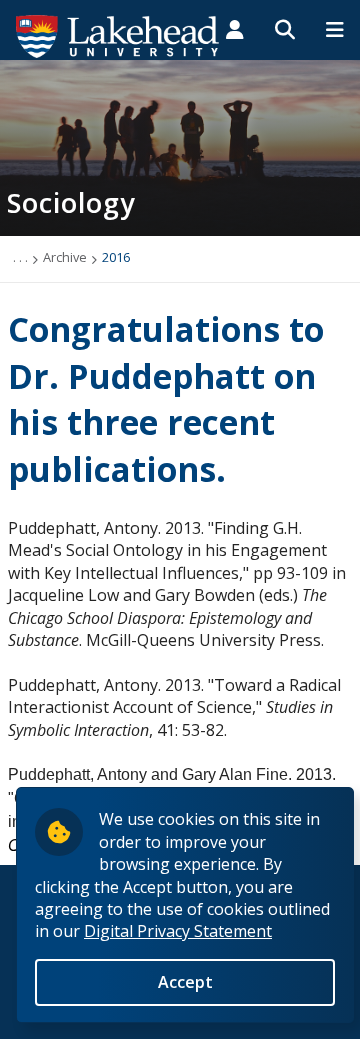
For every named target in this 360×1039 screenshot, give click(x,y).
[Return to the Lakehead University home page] (118, 35)
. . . (20, 257)
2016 (116, 257)
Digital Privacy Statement (178, 931)
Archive (65, 257)
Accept (185, 982)
